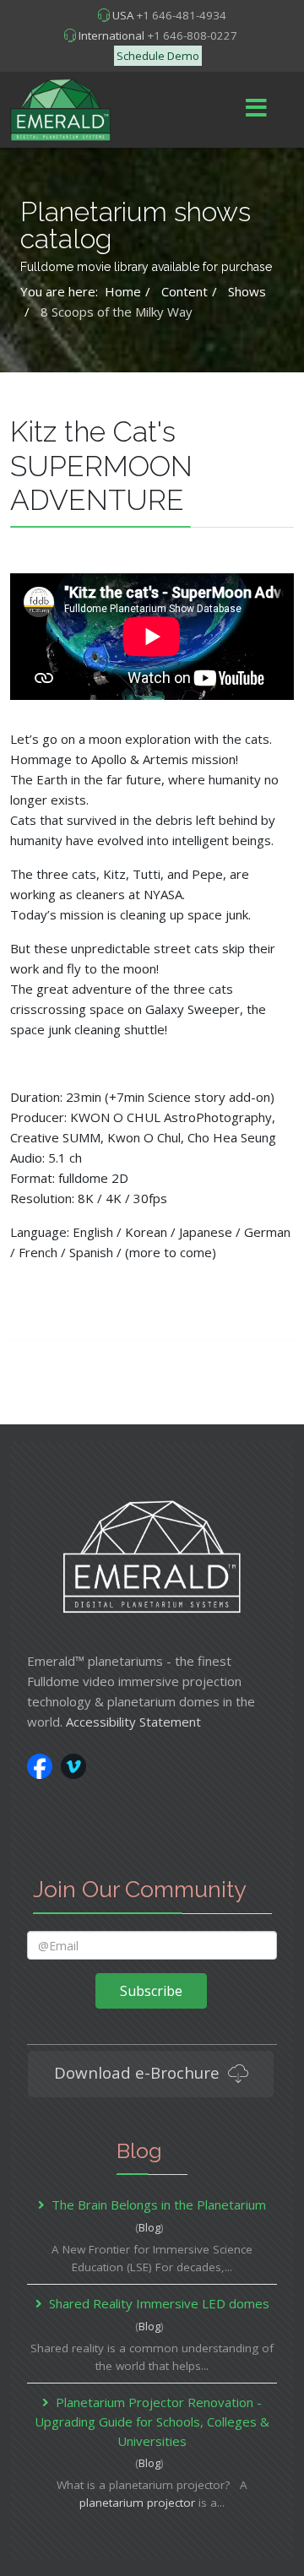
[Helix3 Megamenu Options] (256, 108)
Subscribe (151, 1991)
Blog (149, 2227)
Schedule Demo (158, 56)
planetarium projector (137, 2503)
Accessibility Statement (133, 1722)
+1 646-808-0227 (192, 35)
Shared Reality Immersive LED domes (159, 2303)
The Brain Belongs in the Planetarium (159, 2205)
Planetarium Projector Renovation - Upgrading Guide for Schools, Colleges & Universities (152, 2421)
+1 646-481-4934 (181, 15)
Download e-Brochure (139, 2072)
